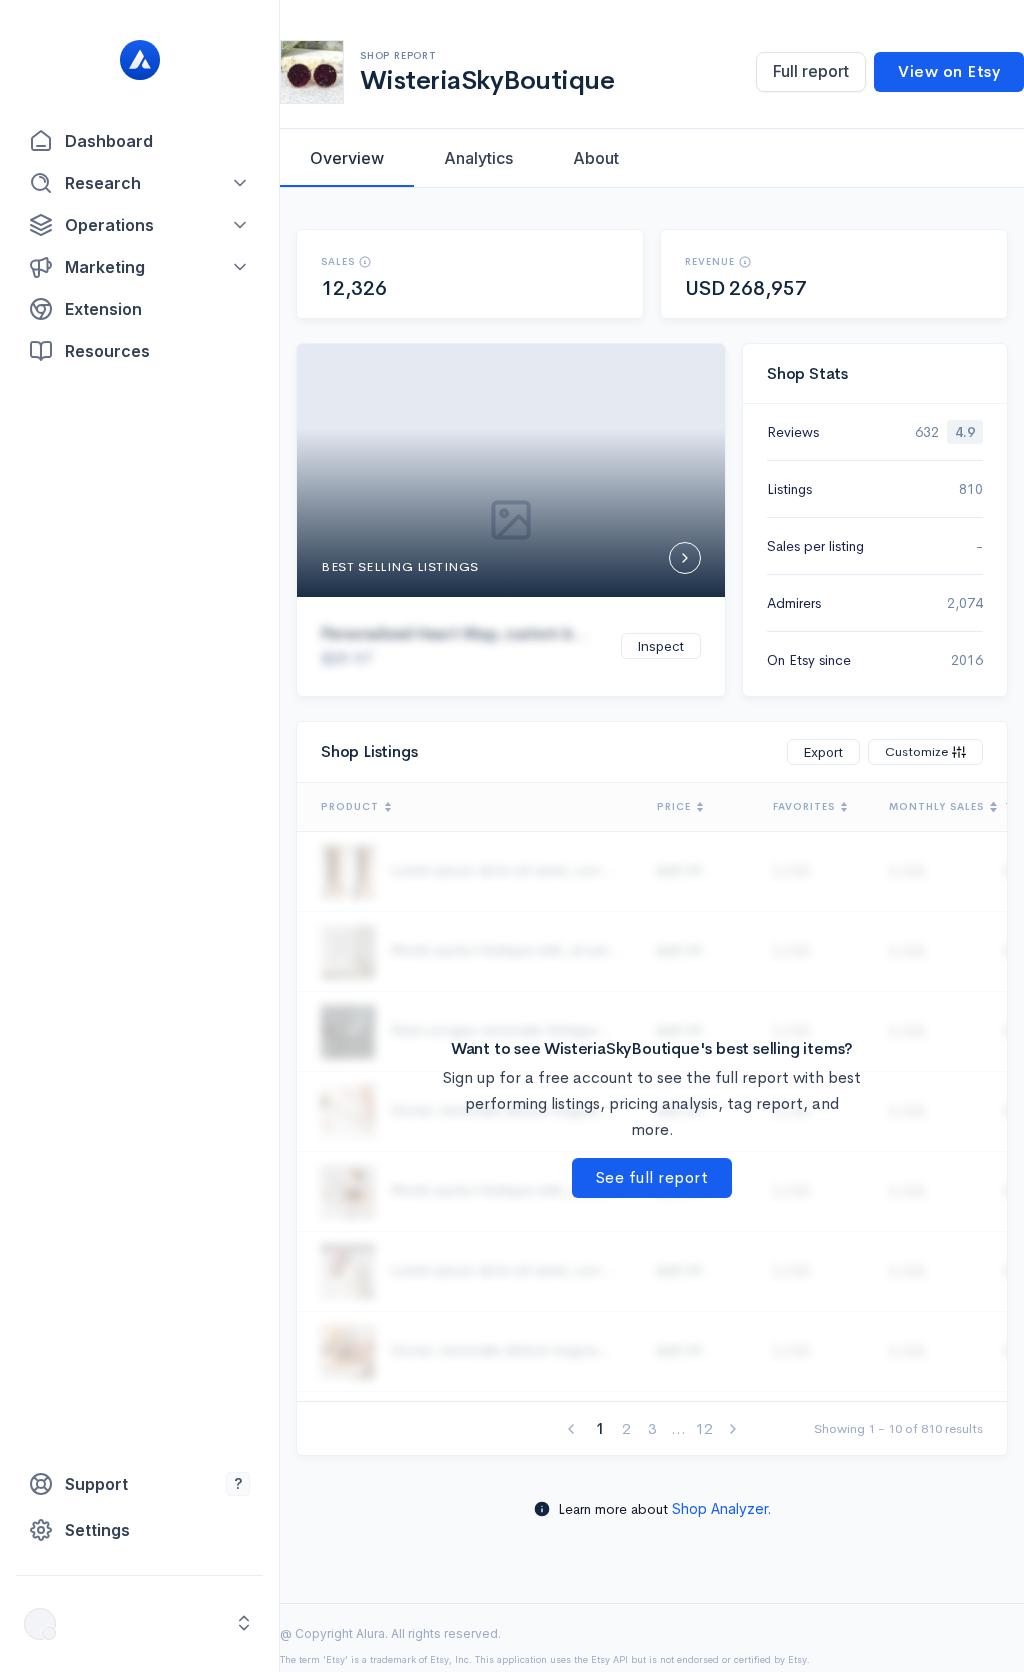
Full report (811, 71)
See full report (652, 1177)
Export (823, 752)
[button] (139, 183)
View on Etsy (949, 71)
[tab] (347, 158)
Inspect (661, 646)
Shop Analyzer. (721, 1508)
